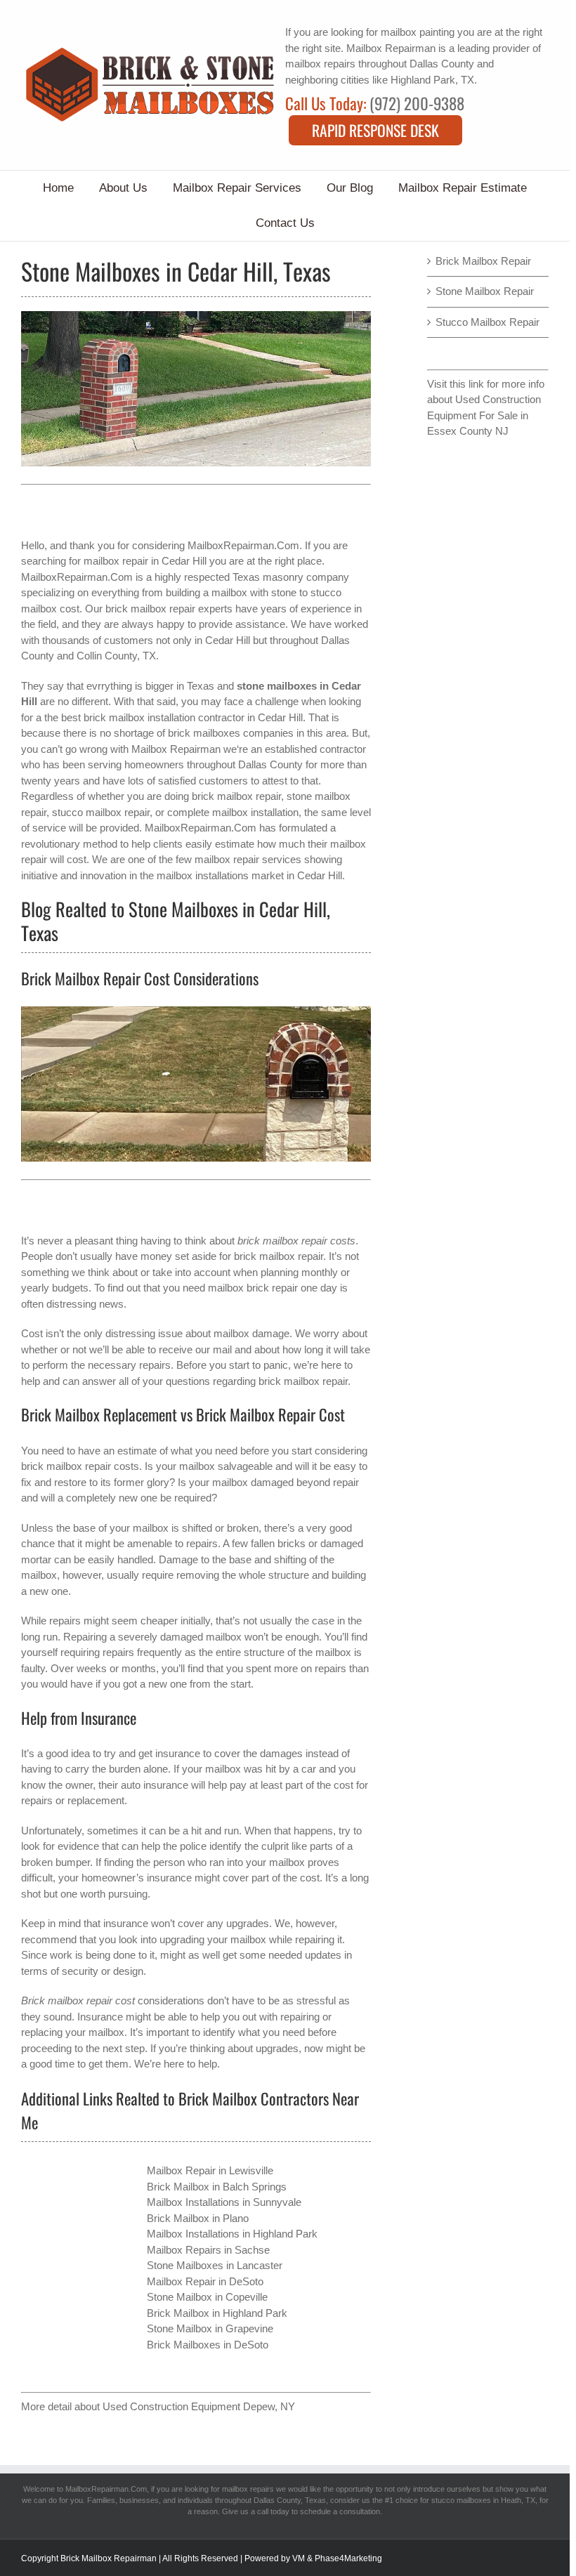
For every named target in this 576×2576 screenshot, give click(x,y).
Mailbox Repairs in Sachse (208, 2250)
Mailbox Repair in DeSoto (205, 2281)
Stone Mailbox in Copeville (207, 2297)
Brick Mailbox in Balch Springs (217, 2187)
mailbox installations (203, 875)
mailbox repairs (320, 64)
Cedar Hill (228, 640)
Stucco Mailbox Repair (487, 322)
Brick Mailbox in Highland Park (217, 2313)
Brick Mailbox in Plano (198, 2218)
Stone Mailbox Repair (485, 291)
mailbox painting (418, 32)
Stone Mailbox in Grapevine (210, 2328)
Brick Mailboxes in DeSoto (208, 2345)
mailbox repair (116, 561)
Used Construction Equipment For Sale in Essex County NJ (484, 415)
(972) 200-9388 (417, 103)
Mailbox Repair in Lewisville (210, 2170)
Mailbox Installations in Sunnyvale (224, 2202)
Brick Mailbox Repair (483, 261)
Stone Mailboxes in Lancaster (215, 2265)
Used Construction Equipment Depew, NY (199, 2406)
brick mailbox (52, 1466)
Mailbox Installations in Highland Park (232, 2234)
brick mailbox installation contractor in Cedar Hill (193, 717)
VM (299, 2558)
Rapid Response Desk (375, 130)
